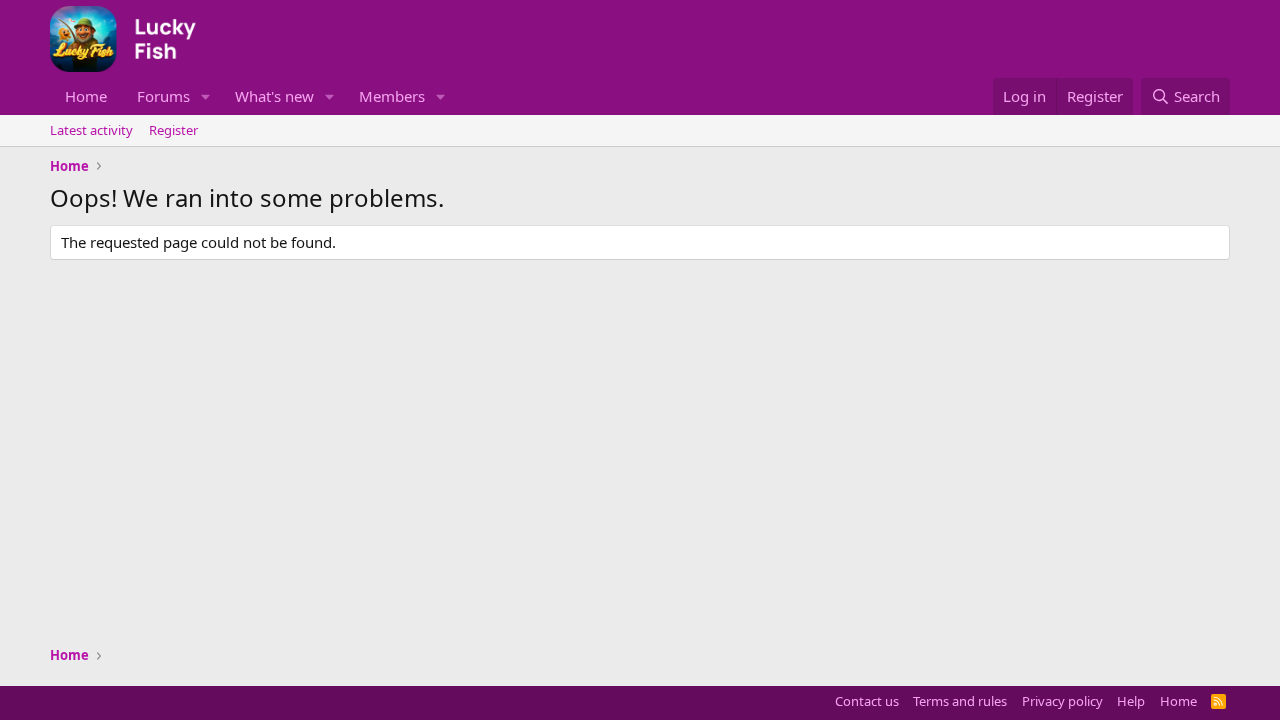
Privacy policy (1062, 701)
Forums (163, 96)
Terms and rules (960, 701)
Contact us (867, 701)
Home (86, 96)
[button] (206, 96)
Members (392, 96)
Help (1131, 701)
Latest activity (91, 130)
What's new (274, 96)
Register (173, 130)
